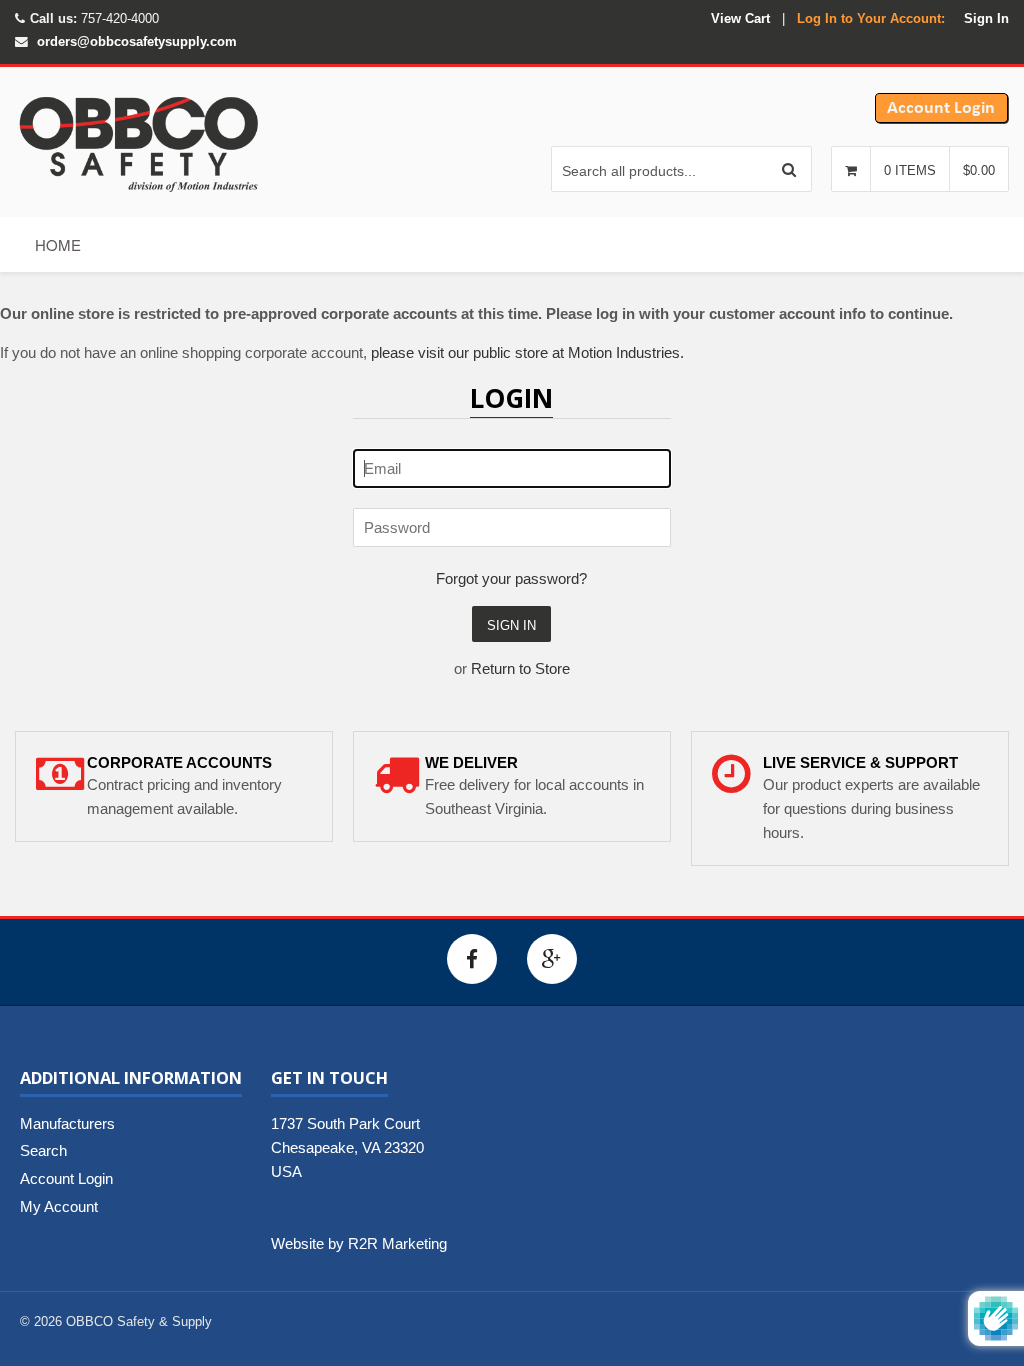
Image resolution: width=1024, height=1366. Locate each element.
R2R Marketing (397, 1243)
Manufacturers (67, 1123)
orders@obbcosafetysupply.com (137, 41)
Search (43, 1150)
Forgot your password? (511, 578)
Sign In (986, 18)
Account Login (66, 1178)
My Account (59, 1206)
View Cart (740, 18)
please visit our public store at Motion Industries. (527, 352)
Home (58, 244)
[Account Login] (942, 118)
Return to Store (520, 668)
